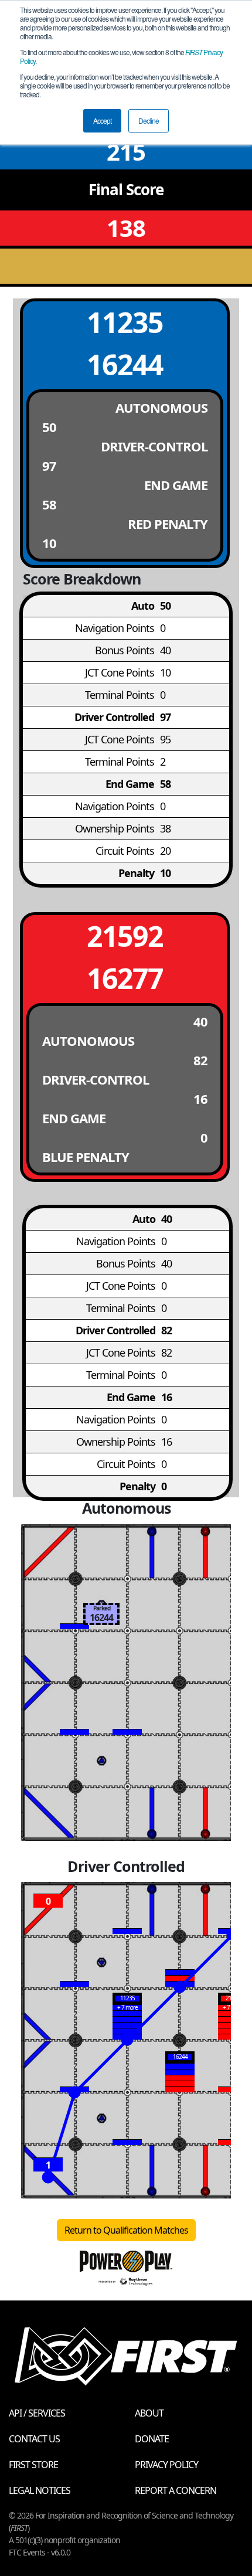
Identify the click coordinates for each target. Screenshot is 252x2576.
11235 (125, 322)
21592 (125, 936)
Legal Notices (40, 2490)
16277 (125, 978)
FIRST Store (33, 2465)
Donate (152, 2439)
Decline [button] (149, 120)
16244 (125, 364)
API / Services (37, 2413)
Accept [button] (102, 120)
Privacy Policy (166, 2465)
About (149, 2413)
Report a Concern (176, 2490)
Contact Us (34, 2439)
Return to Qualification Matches (126, 2230)
